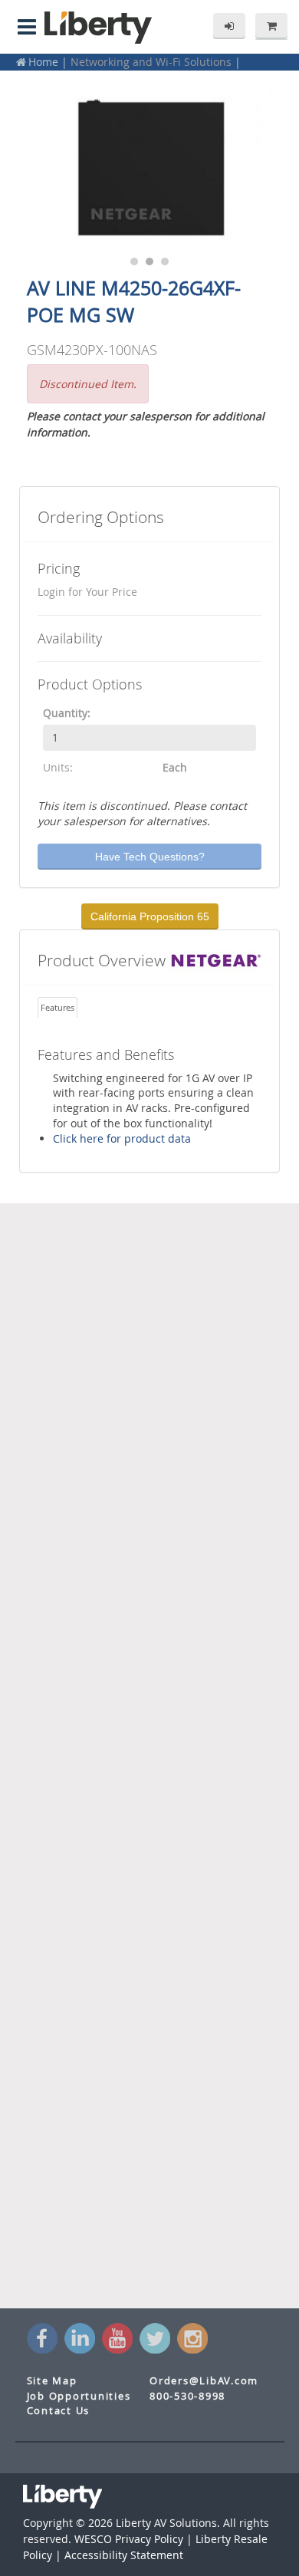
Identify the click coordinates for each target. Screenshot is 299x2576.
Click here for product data (122, 1138)
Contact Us (59, 2411)
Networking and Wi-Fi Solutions (151, 62)
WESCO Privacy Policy (129, 2539)
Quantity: (67, 713)
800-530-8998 (187, 2396)
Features (58, 1007)
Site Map (52, 2381)
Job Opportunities (79, 2396)
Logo (98, 28)
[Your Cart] (271, 26)
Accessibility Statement (124, 2555)
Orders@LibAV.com (204, 2381)
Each (175, 767)
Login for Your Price (87, 592)
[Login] (229, 26)
